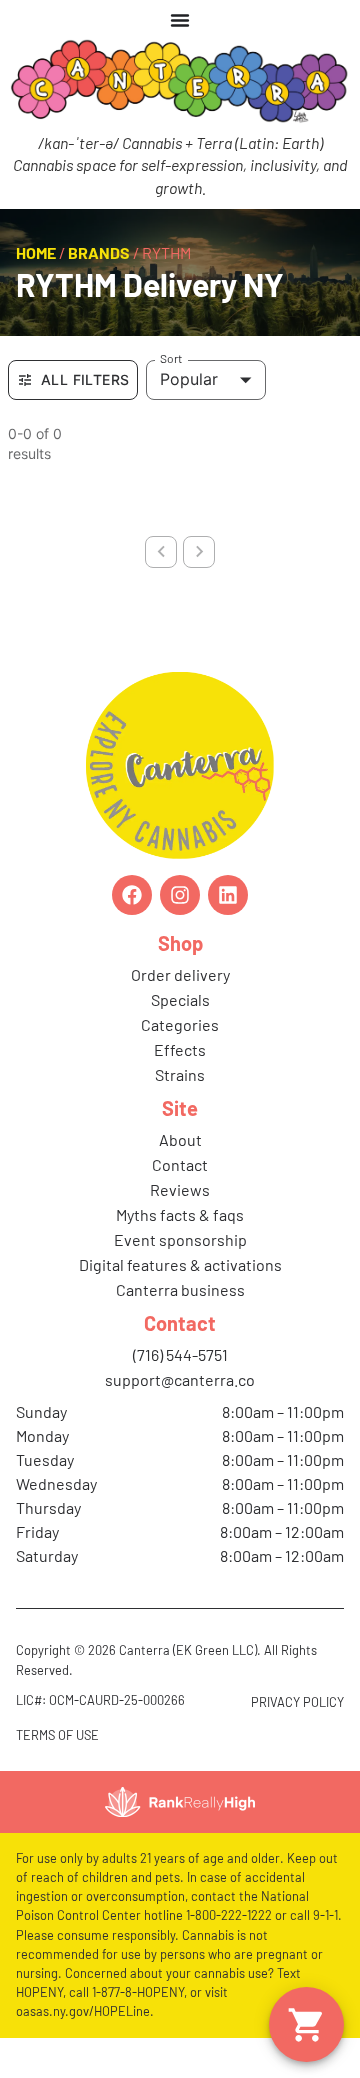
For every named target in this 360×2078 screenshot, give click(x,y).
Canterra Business (180, 1289)
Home (36, 252)
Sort (171, 358)
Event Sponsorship (180, 1239)
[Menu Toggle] (180, 20)
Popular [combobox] (189, 379)
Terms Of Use (57, 1735)
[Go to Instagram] (180, 895)
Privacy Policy (297, 1702)
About (180, 1139)
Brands (99, 252)
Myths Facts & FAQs (180, 1214)
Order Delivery (180, 974)
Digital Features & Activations (180, 1264)
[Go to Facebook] (132, 895)
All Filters (85, 379)
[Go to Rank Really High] (180, 1802)
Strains (180, 1074)
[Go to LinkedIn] (228, 895)
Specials (180, 999)
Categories (180, 1024)
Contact (180, 1164)
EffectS (180, 1049)
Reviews (180, 1189)
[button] (306, 2024)
